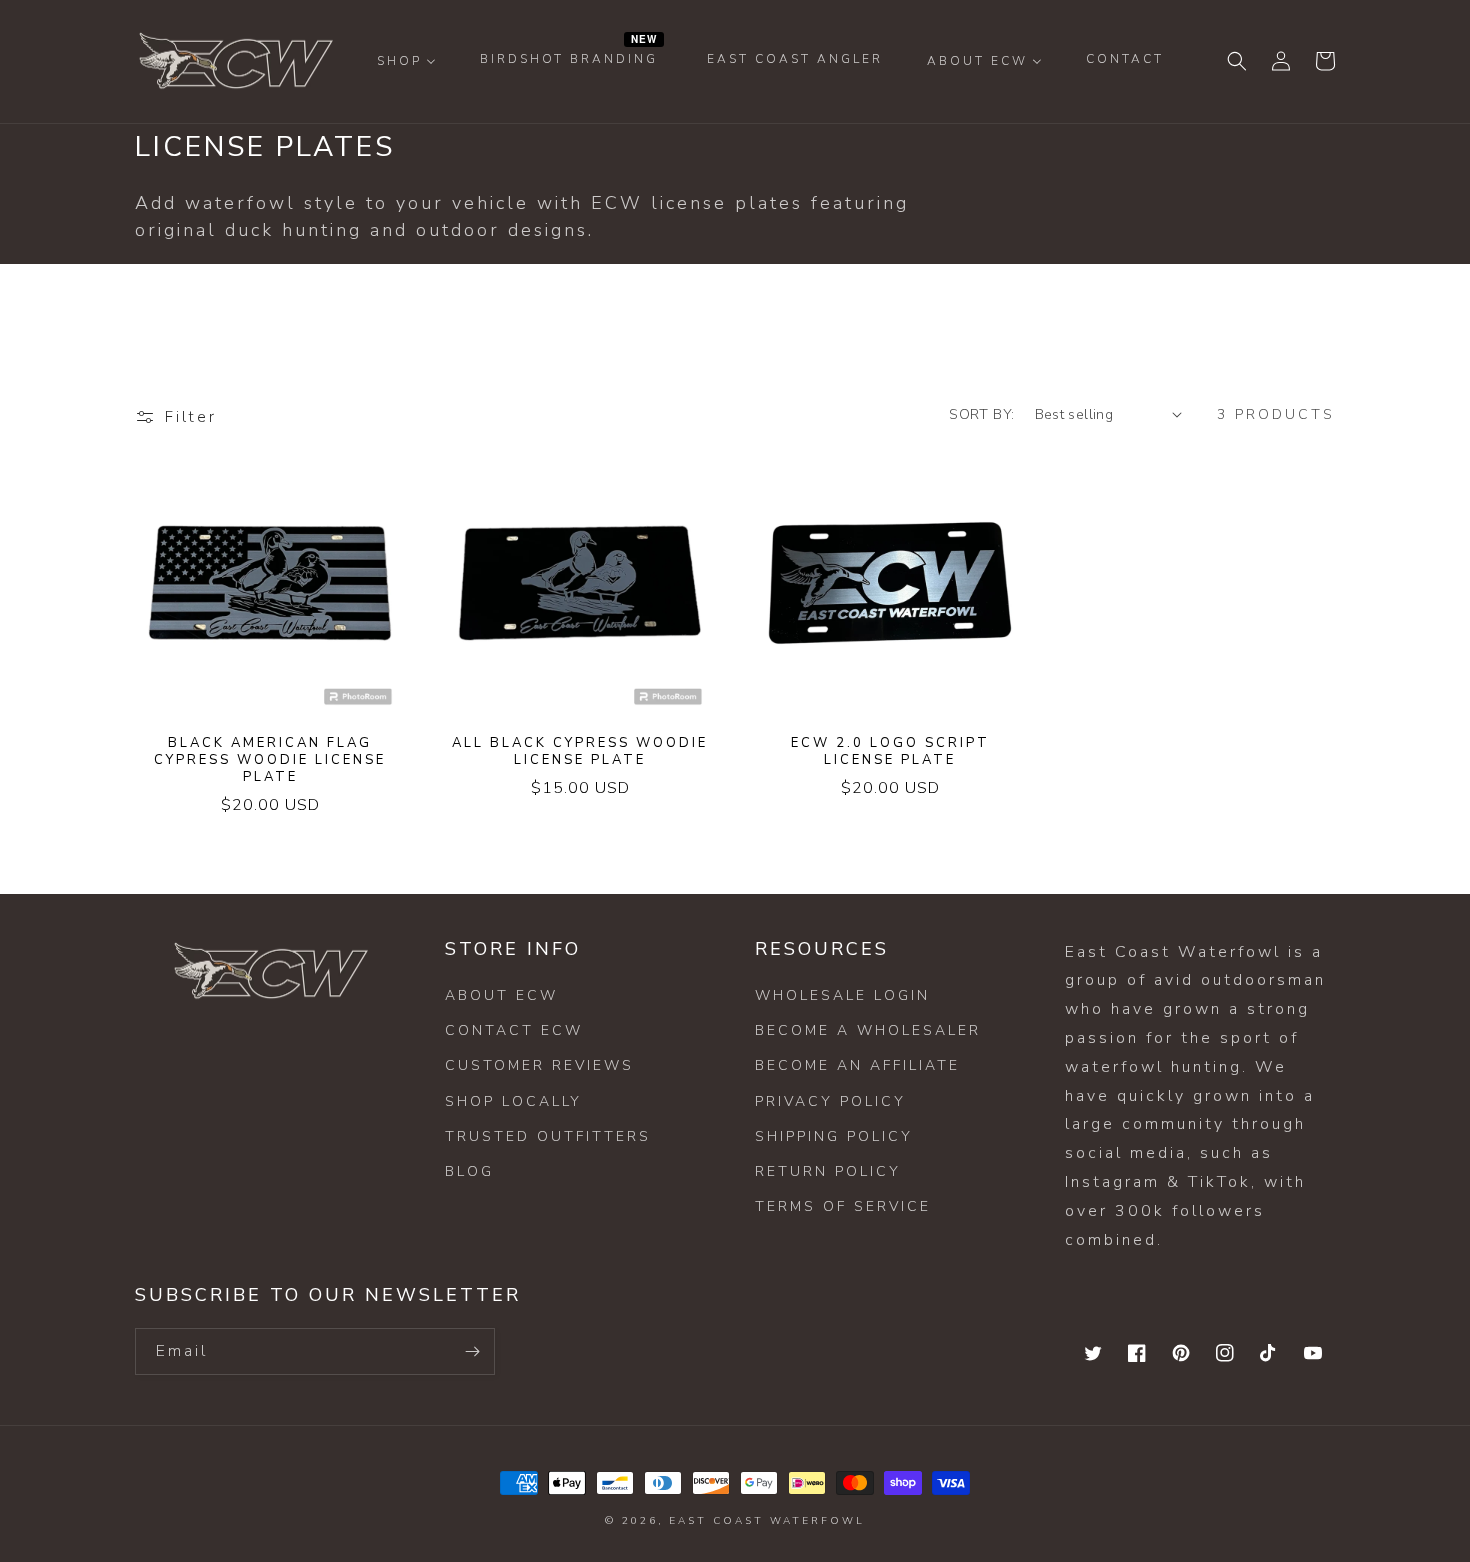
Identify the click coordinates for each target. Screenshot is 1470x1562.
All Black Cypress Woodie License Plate (580, 752)
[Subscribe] (472, 1351)
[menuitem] (406, 61)
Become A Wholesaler (868, 1030)
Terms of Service (843, 1206)
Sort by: (981, 414)
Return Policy (828, 1171)
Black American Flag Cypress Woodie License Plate (270, 760)
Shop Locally (513, 1101)
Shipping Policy (834, 1136)
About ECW (501, 995)
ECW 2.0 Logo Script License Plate (890, 752)
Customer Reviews (539, 1065)
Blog (469, 1171)
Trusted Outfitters (548, 1136)
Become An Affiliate (857, 1065)
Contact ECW (514, 1030)
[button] (1237, 61)
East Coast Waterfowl (767, 1521)
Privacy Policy (830, 1101)
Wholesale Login (842, 995)
